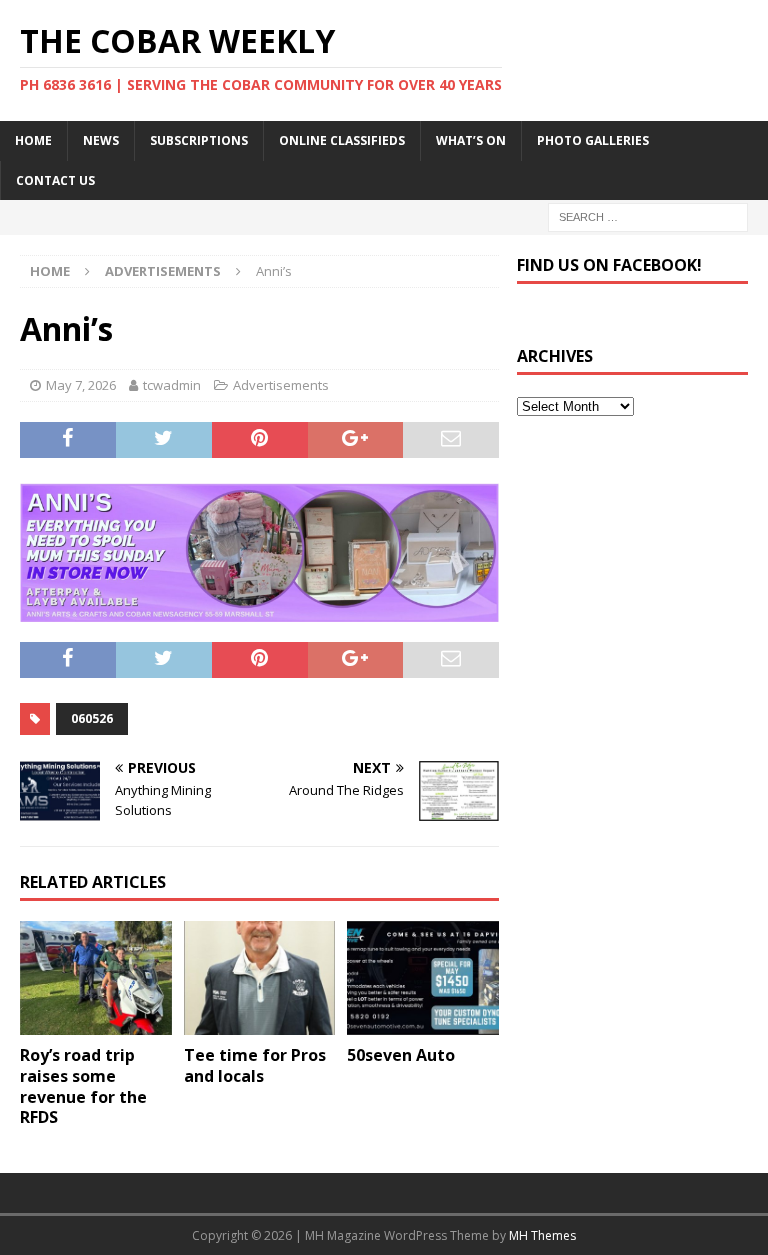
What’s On (471, 140)
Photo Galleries (593, 140)
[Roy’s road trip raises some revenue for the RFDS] (96, 978)
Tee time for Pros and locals (255, 1065)
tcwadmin (172, 385)
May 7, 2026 (81, 385)
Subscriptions (199, 140)
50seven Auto (401, 1055)
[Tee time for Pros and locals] (260, 978)
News (101, 140)
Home (33, 140)
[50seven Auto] (423, 978)
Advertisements (281, 385)
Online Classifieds (342, 140)
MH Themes (542, 1235)
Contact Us (55, 180)
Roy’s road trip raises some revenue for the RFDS (83, 1086)
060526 (92, 718)
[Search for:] (648, 215)
